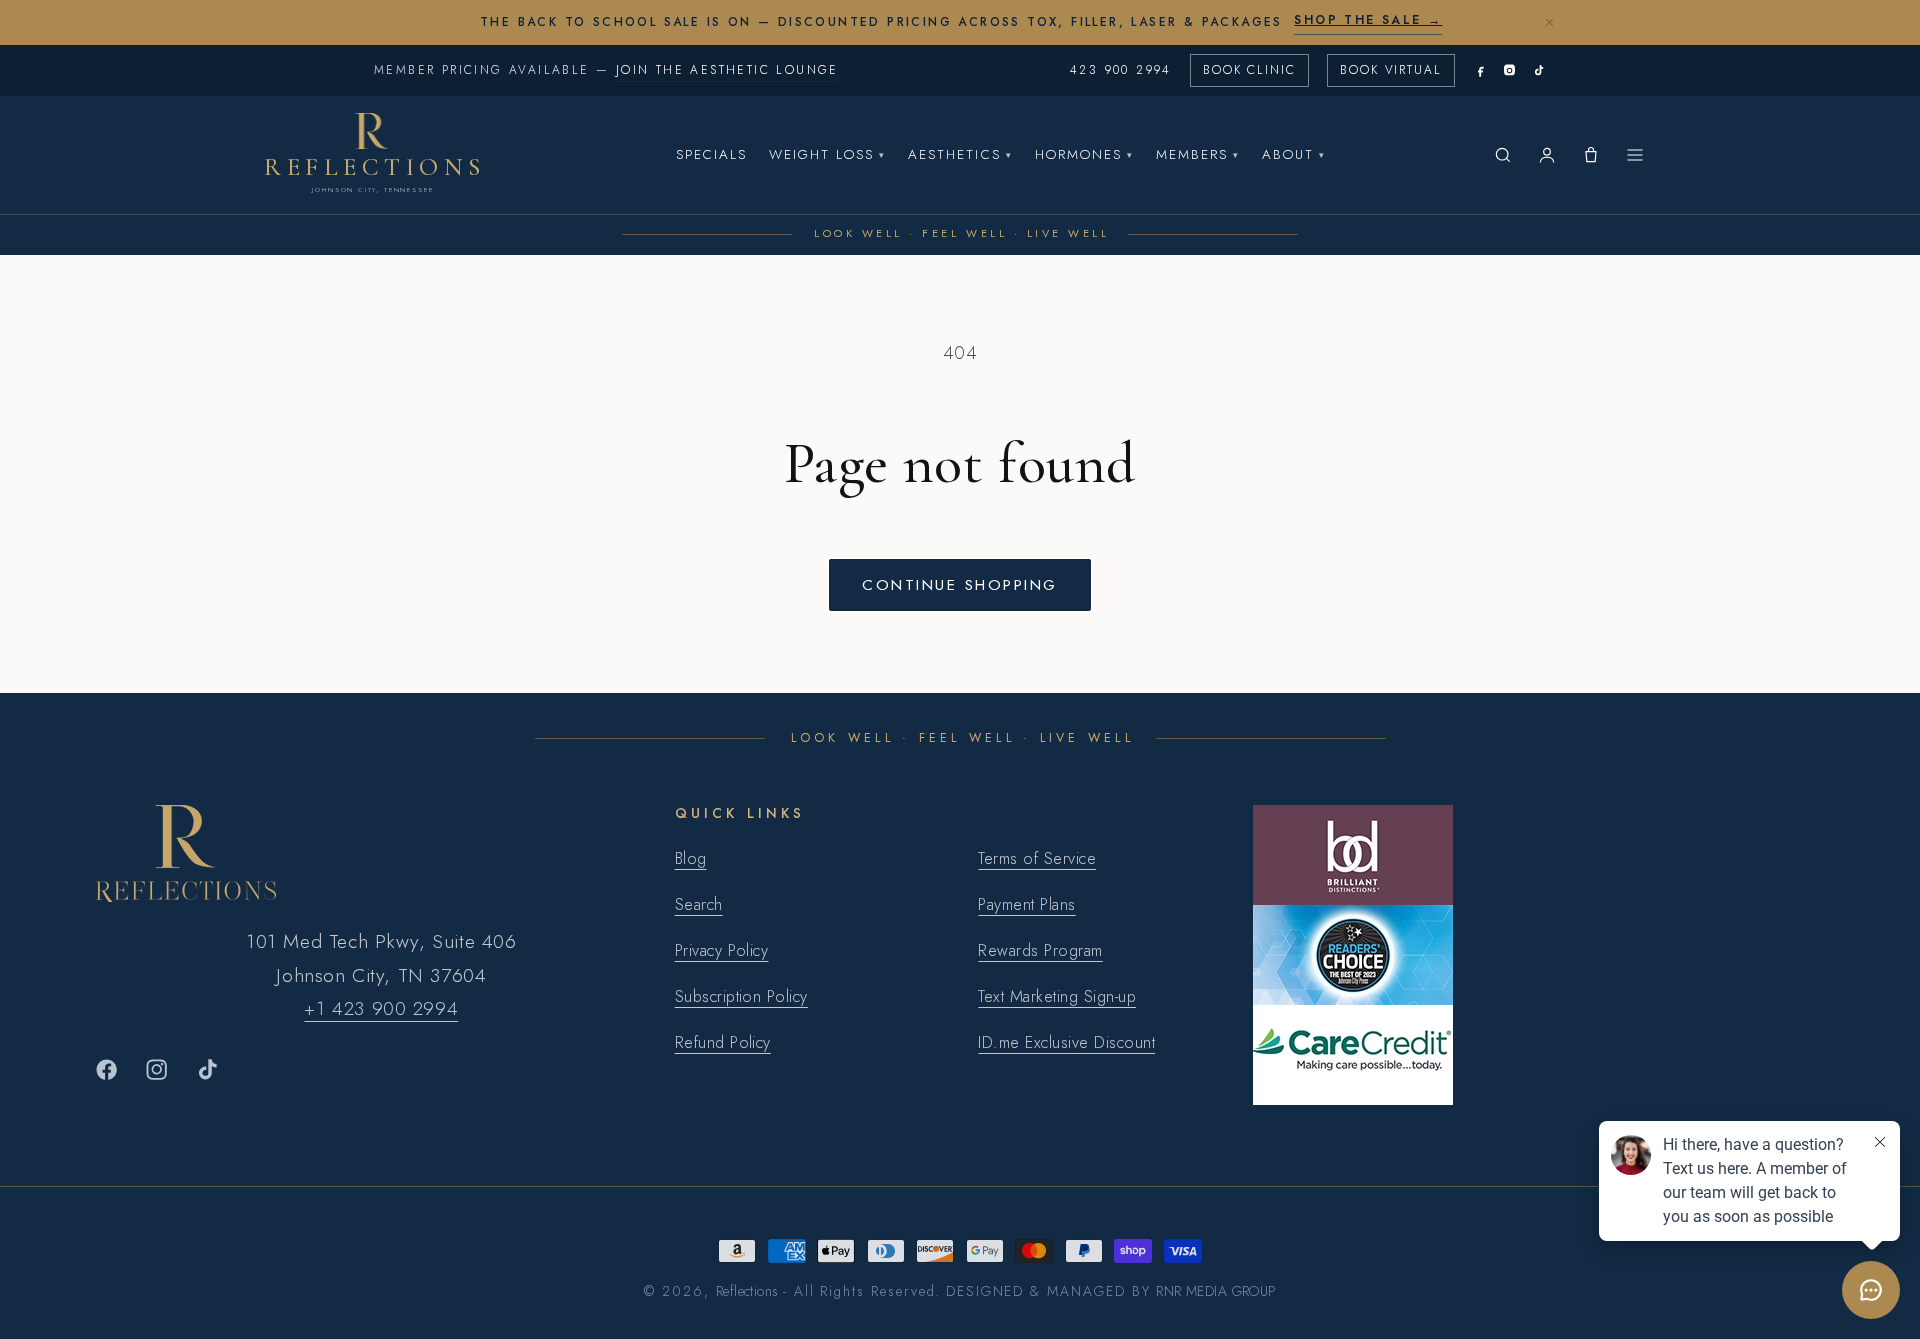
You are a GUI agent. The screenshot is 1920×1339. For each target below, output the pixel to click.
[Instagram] (1509, 70)
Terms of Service (1037, 858)
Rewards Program (1040, 950)
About (1294, 154)
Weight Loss (827, 154)
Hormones (1084, 154)
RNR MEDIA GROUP (1215, 1291)
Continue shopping (959, 584)
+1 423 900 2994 (381, 1008)
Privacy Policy (722, 950)
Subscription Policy (741, 996)
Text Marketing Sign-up (1057, 996)
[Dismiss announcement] (1549, 22)
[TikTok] (1538, 70)
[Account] (1547, 155)
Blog (691, 858)
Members (1198, 154)
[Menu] (1635, 155)
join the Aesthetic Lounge (727, 70)
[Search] (1503, 155)
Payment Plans (1026, 904)
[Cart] (1591, 155)
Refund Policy (723, 1042)
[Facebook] (1480, 70)
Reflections (747, 1291)
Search (699, 904)
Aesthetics (960, 154)
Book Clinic (1249, 70)
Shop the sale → (1368, 20)
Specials (711, 154)
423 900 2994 (1121, 70)
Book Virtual (1391, 70)
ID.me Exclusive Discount (1066, 1042)
